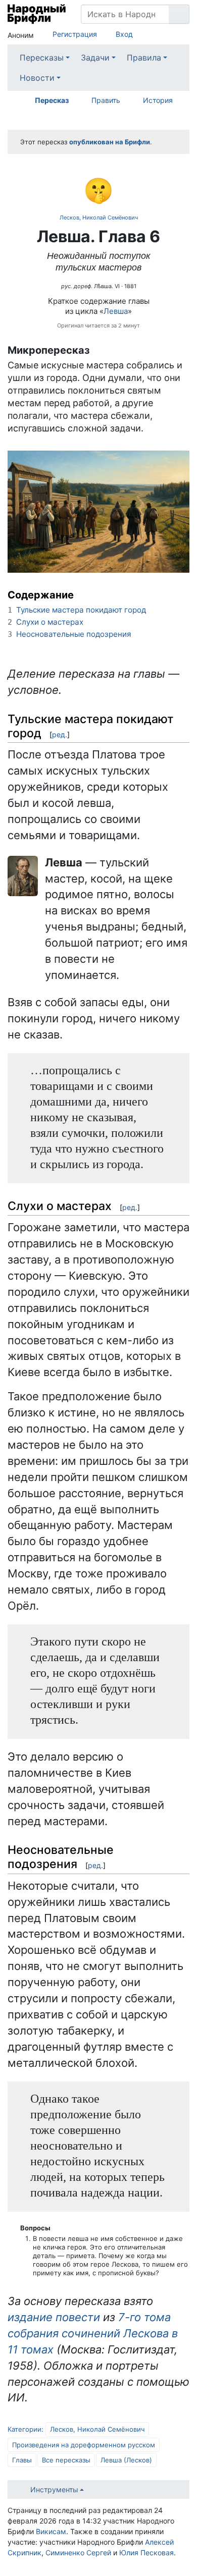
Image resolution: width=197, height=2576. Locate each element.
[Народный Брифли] (37, 14)
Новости (37, 78)
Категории (24, 2429)
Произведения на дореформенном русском (84, 2445)
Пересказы (42, 58)
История (158, 100)
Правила (144, 58)
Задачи (95, 58)
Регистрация (75, 34)
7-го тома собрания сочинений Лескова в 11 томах (93, 2333)
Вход (124, 34)
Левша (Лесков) (126, 2460)
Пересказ (52, 100)
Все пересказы (66, 2460)
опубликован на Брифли (110, 142)
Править (106, 100)
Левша (116, 311)
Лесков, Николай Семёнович (99, 217)
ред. (60, 734)
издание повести (54, 2317)
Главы (22, 2460)
